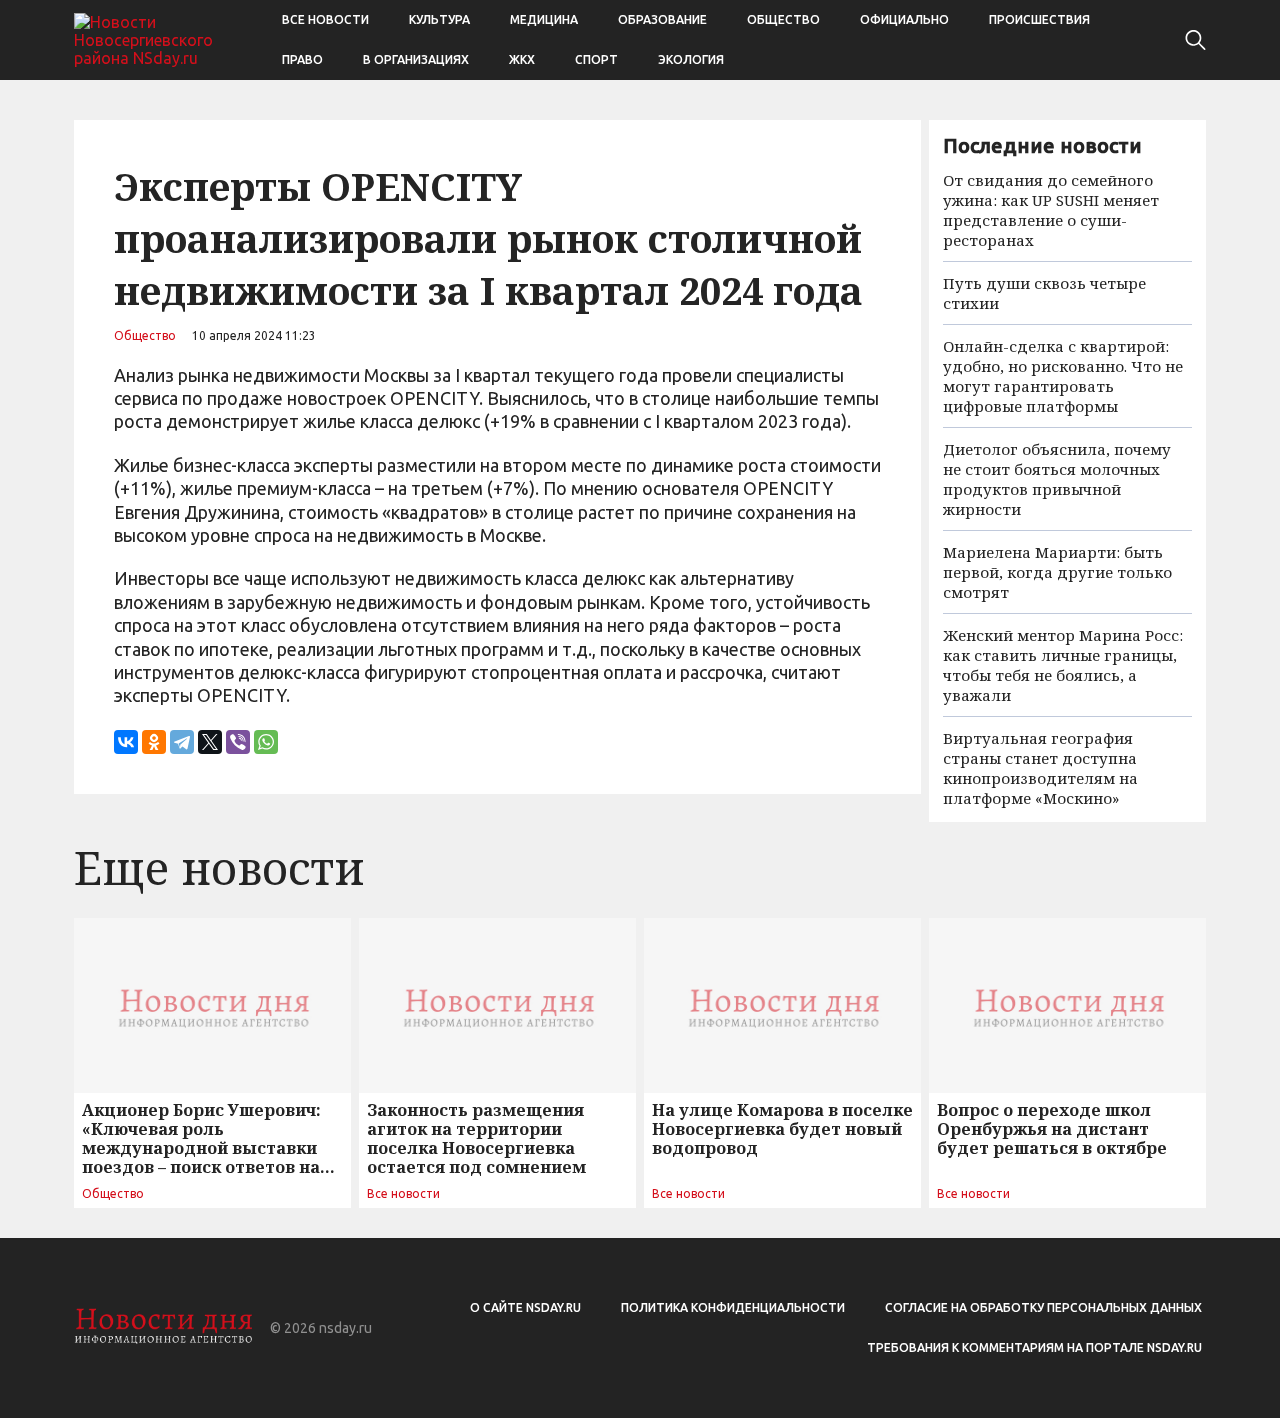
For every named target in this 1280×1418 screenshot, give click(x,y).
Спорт (596, 59)
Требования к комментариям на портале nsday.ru (1034, 1347)
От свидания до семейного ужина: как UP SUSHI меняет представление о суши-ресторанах (1051, 210)
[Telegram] (182, 742)
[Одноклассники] (154, 742)
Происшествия (1039, 19)
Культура (439, 19)
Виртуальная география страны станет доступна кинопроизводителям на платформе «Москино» (1040, 768)
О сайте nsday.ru (525, 1307)
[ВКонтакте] (126, 742)
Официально (904, 19)
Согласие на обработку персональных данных (1043, 1307)
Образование (662, 19)
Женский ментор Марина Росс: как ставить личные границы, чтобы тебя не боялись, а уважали (1063, 665)
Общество (783, 19)
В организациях (416, 59)
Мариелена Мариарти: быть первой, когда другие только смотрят (1057, 572)
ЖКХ (522, 59)
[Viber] (238, 742)
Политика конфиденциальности (733, 1307)
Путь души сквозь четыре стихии (1044, 293)
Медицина (544, 19)
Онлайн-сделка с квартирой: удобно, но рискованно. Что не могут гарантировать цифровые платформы (1063, 376)
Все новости (325, 19)
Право (302, 59)
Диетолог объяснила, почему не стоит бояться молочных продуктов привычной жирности (1057, 479)
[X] (210, 742)
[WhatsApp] (266, 742)
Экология (691, 59)
